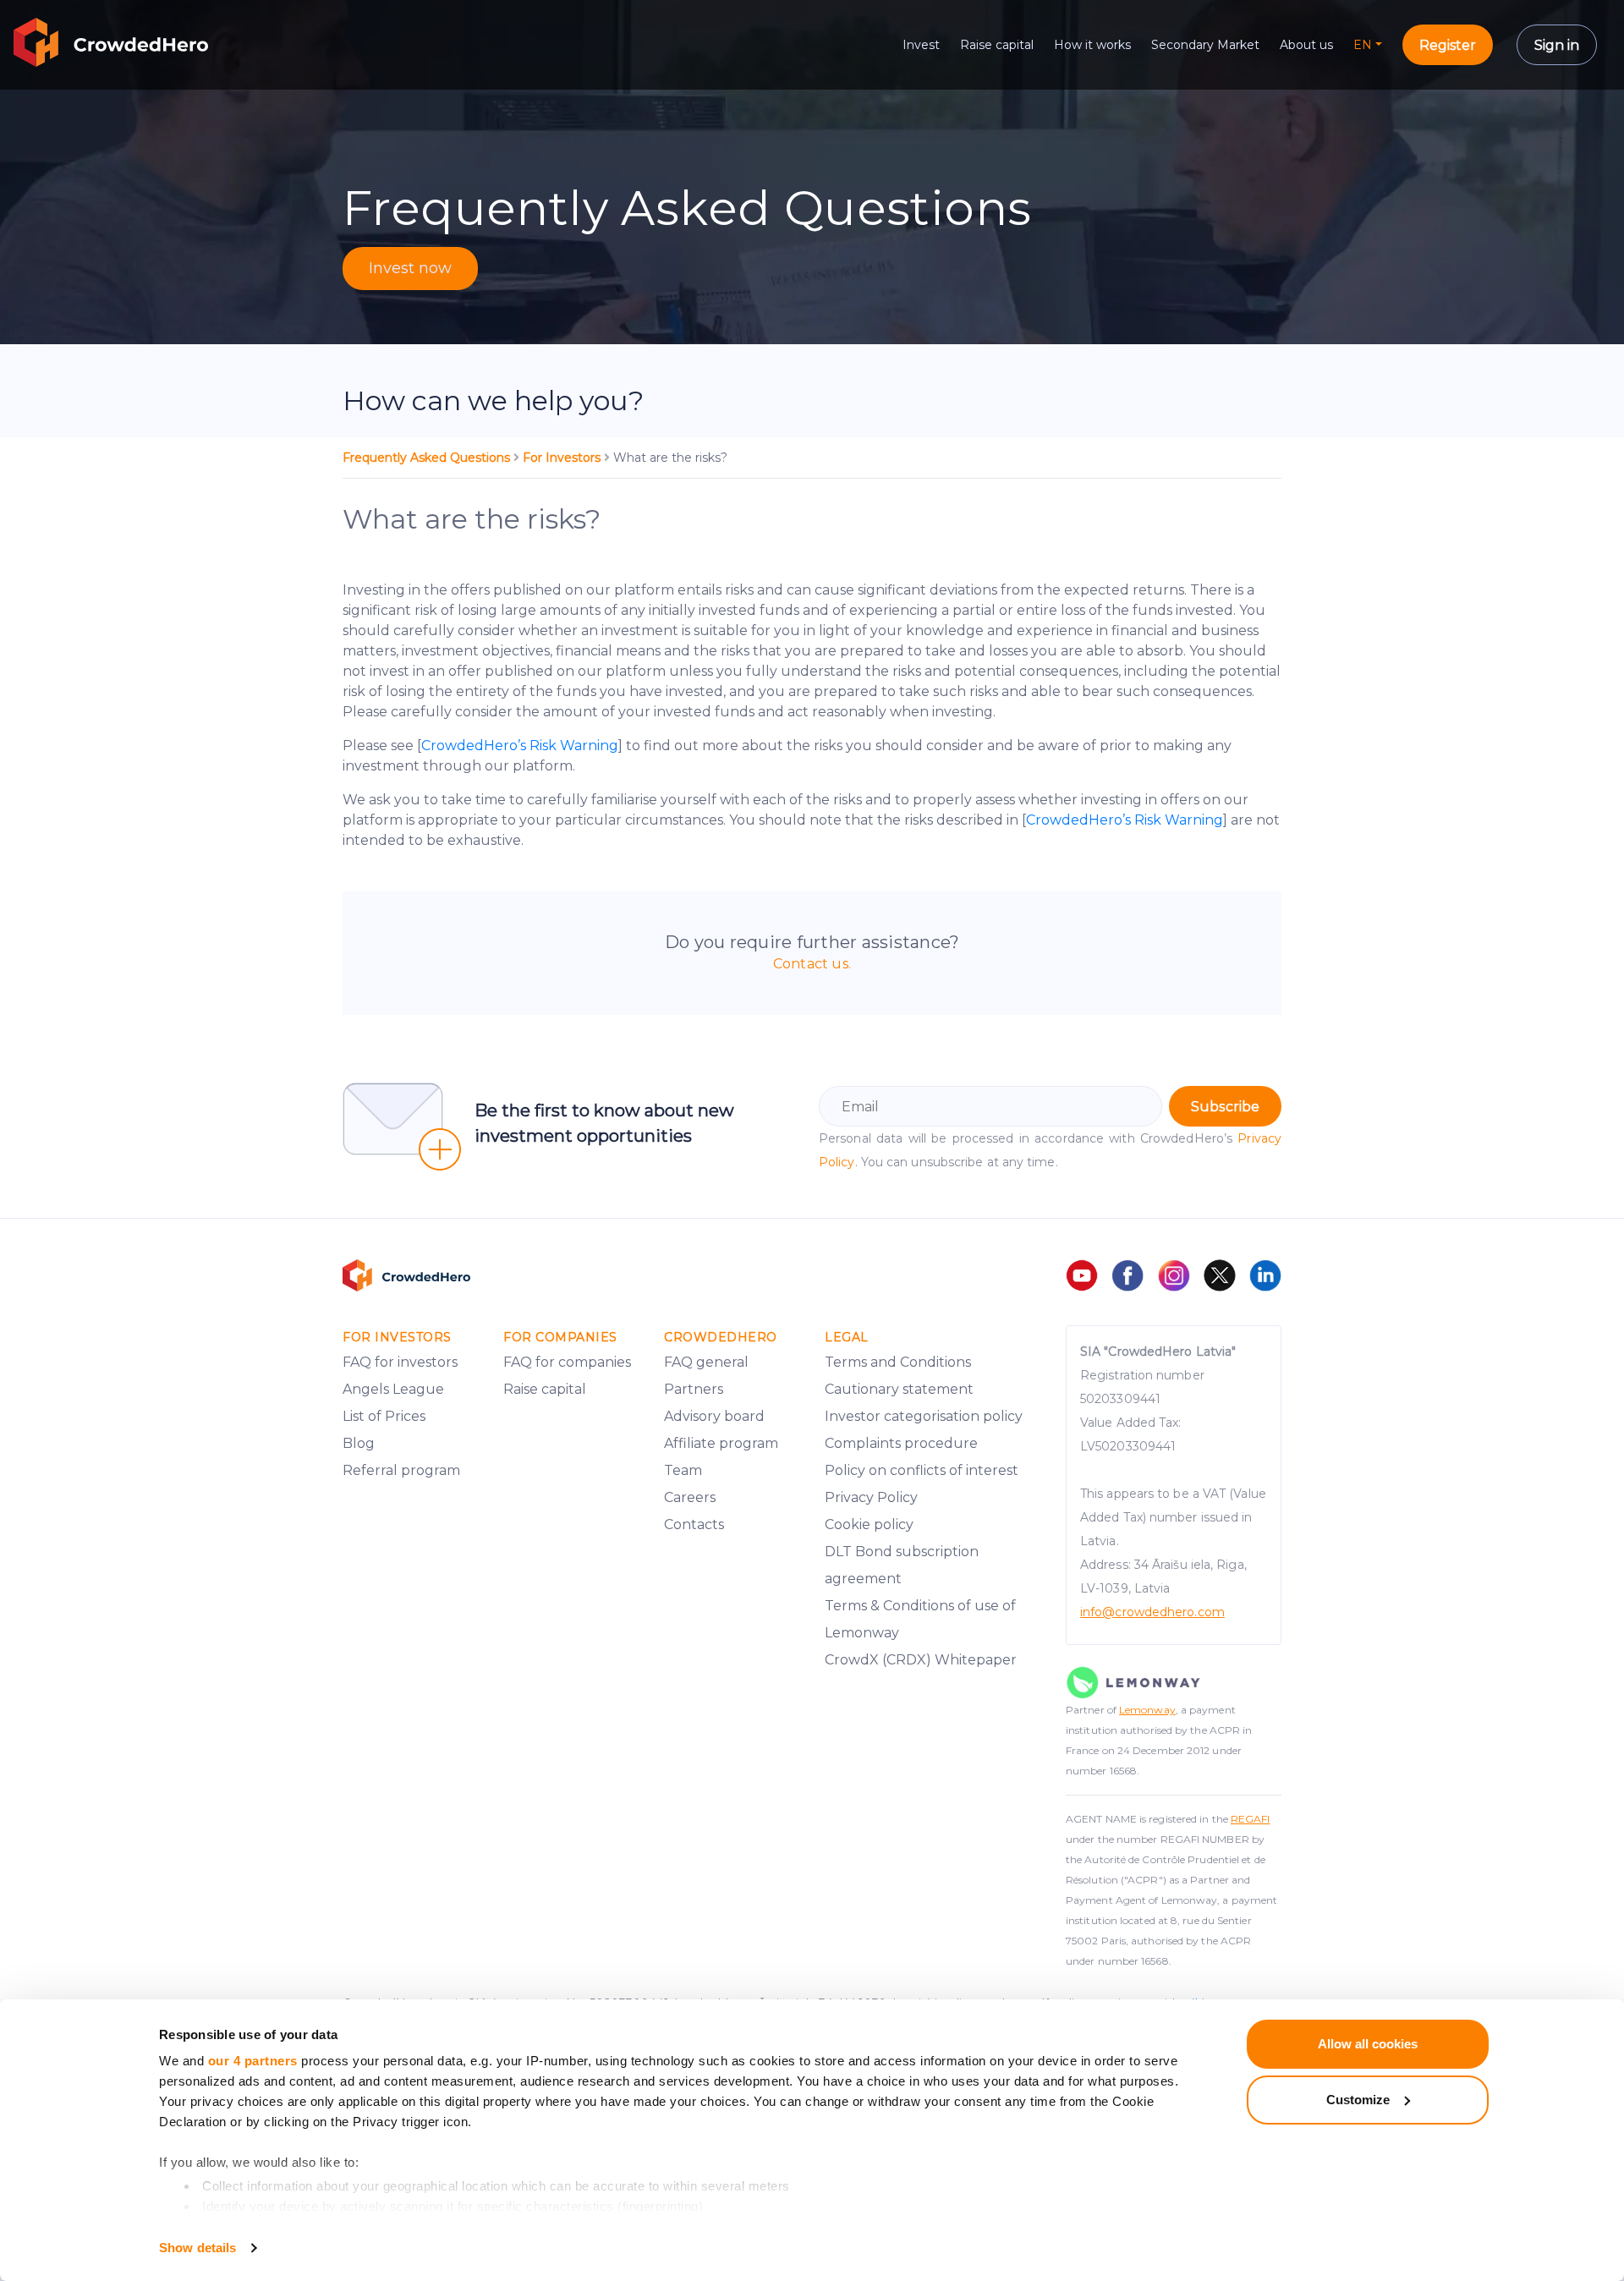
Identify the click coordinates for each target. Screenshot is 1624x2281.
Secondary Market (1205, 45)
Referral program (401, 1470)
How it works (1092, 45)
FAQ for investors (400, 1362)
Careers (690, 1497)
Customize (1358, 2100)
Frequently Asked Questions (428, 458)
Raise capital (997, 45)
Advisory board (714, 1416)
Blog (359, 1443)
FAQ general (706, 1362)
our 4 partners (253, 2061)
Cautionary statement (899, 1389)
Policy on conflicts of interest (922, 1470)
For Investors (563, 458)
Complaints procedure (901, 1443)
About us (1306, 45)
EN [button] (1363, 45)
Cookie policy (869, 1524)
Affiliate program (721, 1443)
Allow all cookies (1368, 2044)
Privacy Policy (871, 1497)
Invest (921, 45)
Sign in (1557, 45)
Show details (198, 2248)
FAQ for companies (567, 1362)
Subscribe (1225, 1107)
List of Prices (384, 1416)
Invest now (410, 268)
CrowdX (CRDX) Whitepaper (921, 1660)
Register (1448, 45)
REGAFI (1251, 1819)
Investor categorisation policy (924, 1416)
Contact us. (812, 964)
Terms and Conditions (898, 1362)
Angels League (393, 1389)
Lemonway (1147, 1710)
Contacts (694, 1524)
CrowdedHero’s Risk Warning (520, 746)
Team (683, 1470)
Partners (694, 1389)
